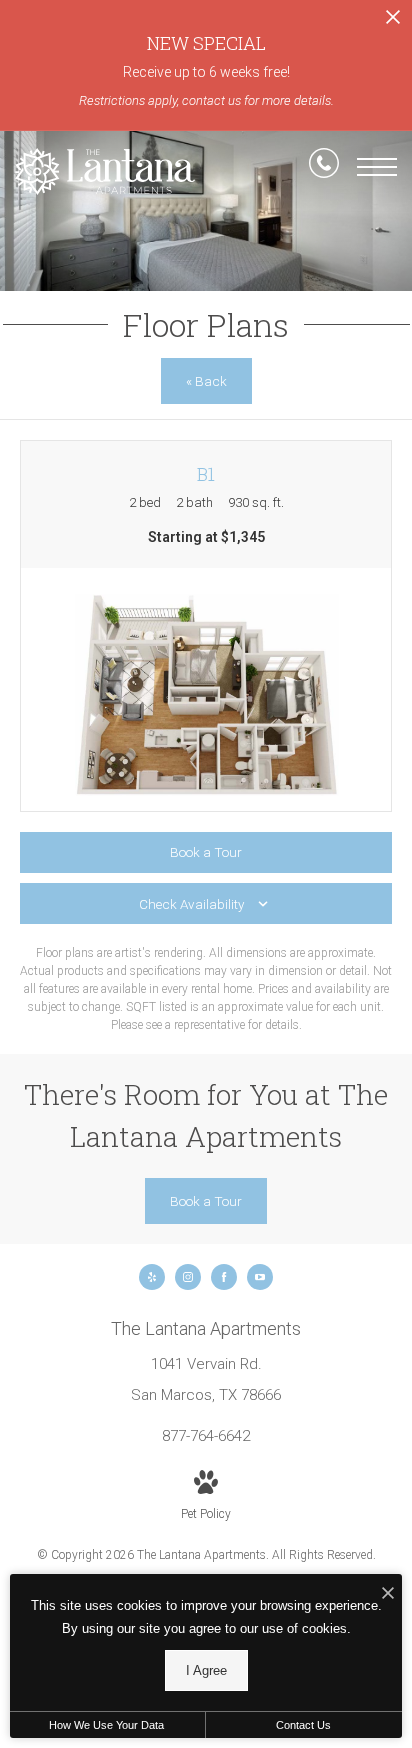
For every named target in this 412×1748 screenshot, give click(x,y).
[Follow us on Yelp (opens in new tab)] (152, 1277)
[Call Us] (324, 167)
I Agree (206, 1670)
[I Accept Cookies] (388, 1594)
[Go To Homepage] (105, 171)
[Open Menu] (377, 167)
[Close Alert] (393, 22)
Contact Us (303, 1725)
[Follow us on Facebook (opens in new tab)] (224, 1277)
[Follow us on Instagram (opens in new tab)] (188, 1277)
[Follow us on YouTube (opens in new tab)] (260, 1277)
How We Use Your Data (106, 1725)
